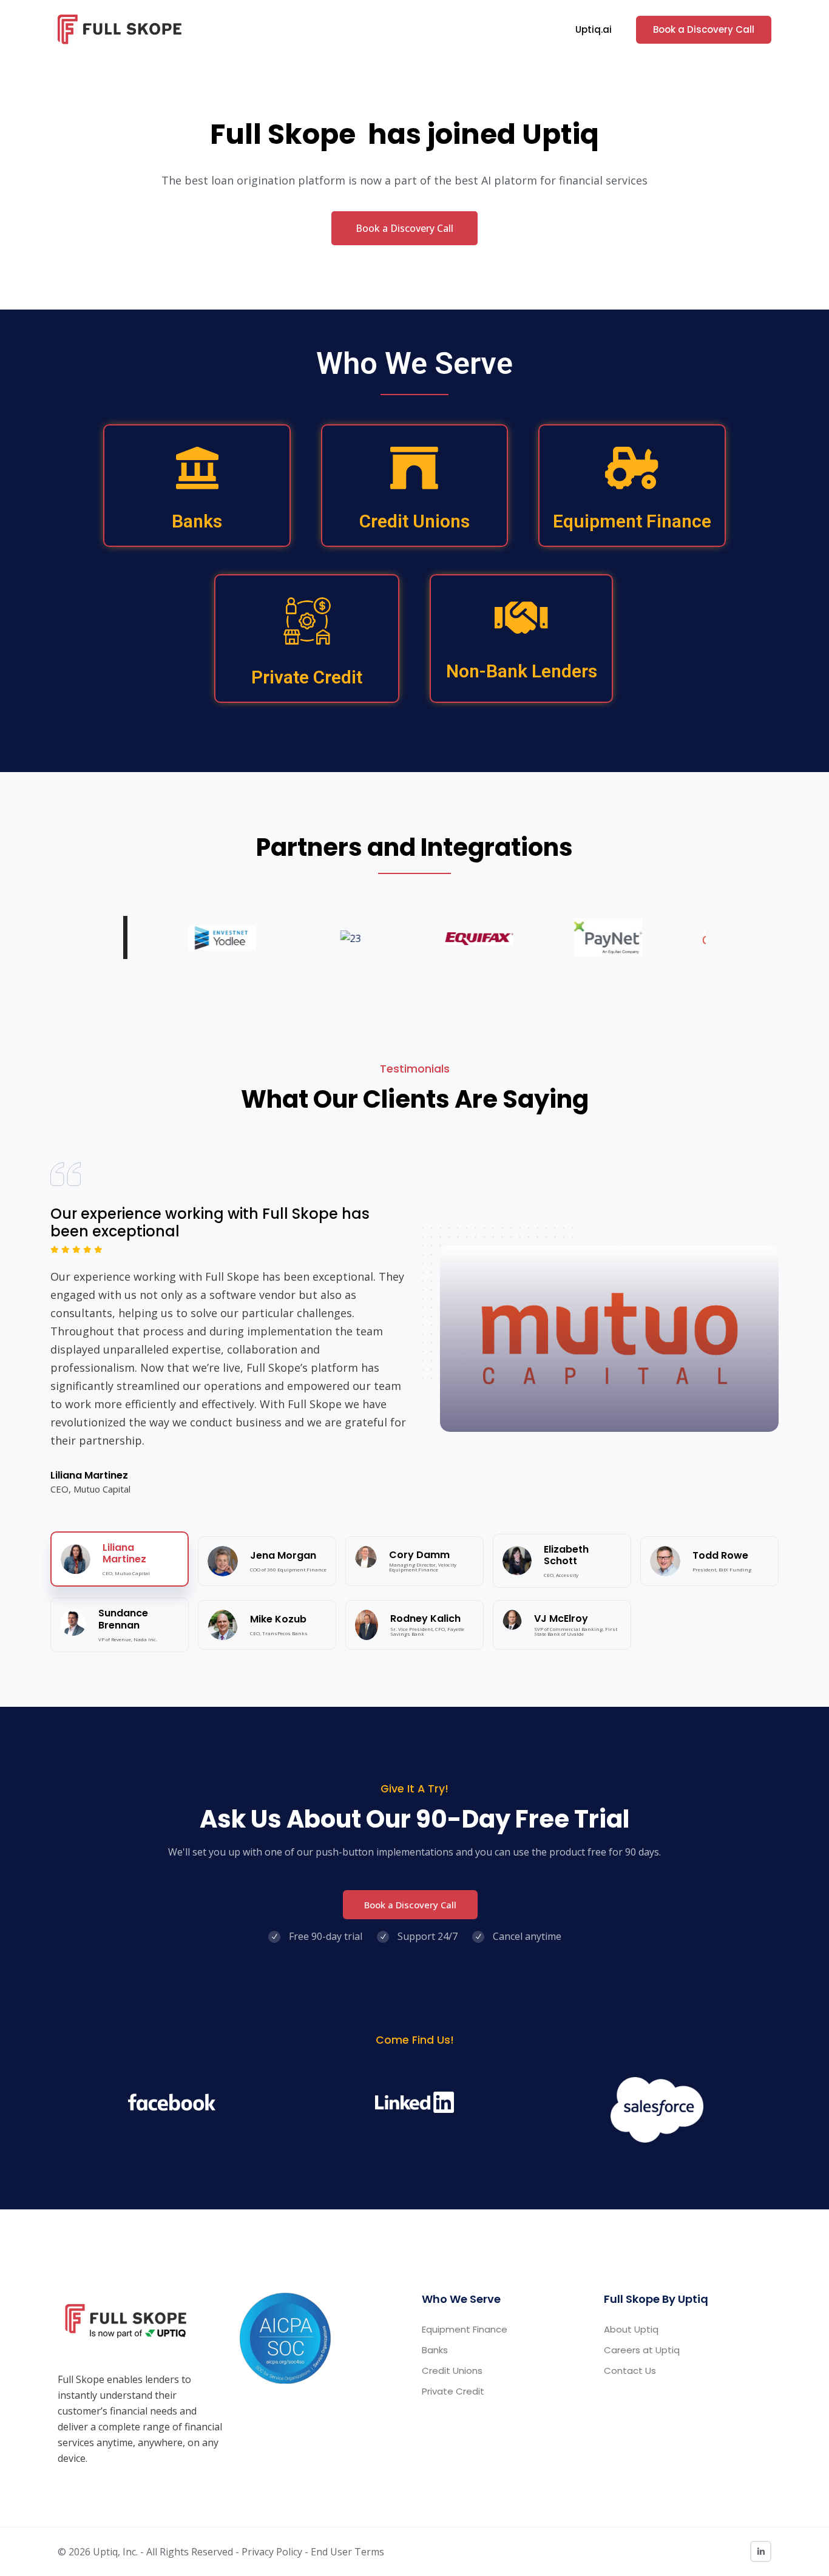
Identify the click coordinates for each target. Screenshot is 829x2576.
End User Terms (347, 2552)
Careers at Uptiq (642, 2350)
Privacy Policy (272, 2552)
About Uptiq (631, 2329)
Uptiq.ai (594, 29)
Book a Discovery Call (704, 29)
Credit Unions (414, 521)
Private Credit (307, 677)
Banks (197, 521)
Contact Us (630, 2371)
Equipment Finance (632, 521)
